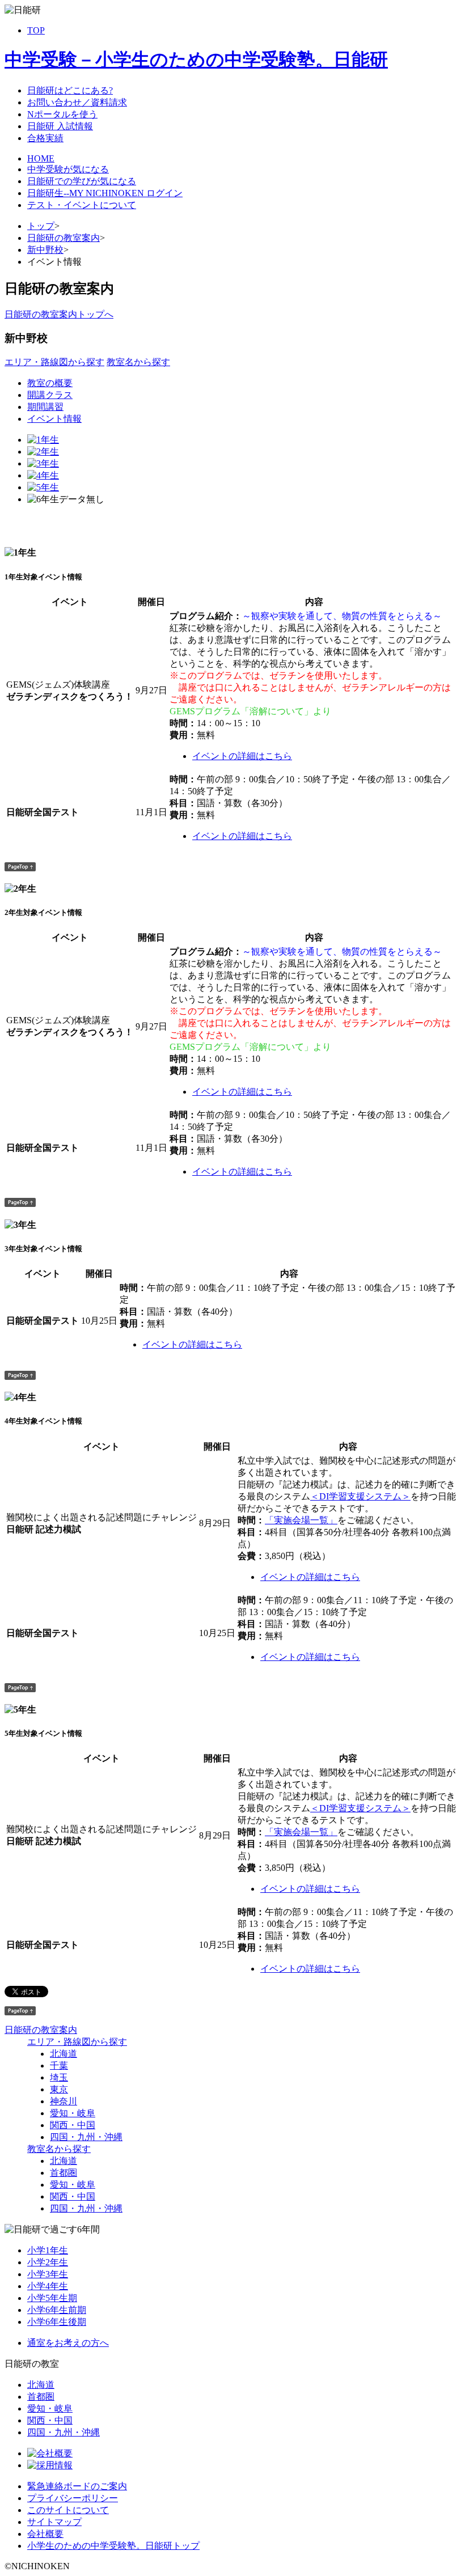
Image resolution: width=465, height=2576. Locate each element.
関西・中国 (73, 2125)
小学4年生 (48, 2286)
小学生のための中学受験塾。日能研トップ (113, 2546)
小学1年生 (48, 2250)
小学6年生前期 (57, 2310)
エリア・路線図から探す (54, 362)
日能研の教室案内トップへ (59, 314)
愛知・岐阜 (73, 2113)
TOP (36, 30)
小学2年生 (48, 2262)
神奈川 (64, 2101)
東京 (59, 2089)
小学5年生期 (52, 2298)
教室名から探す (138, 362)
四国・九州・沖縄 (86, 2137)
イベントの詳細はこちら (242, 756)
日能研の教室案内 (64, 238)
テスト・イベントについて (82, 205)
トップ (41, 226)
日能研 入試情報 (60, 126)
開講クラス (50, 395)
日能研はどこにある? (70, 90)
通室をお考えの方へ (68, 2343)
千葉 (59, 2066)
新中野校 (45, 250)
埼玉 (59, 2077)
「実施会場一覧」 (301, 1520)
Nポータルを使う (62, 114)
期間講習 (45, 407)
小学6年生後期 (57, 2322)
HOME (41, 158)
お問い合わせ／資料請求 (77, 102)
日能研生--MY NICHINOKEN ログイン (105, 193)
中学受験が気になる (68, 169)
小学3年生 (48, 2274)
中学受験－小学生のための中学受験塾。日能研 (196, 60)
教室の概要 (50, 383)
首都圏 (64, 2173)
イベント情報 (54, 419)
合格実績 (45, 138)
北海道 (64, 2054)
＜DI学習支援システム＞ (360, 1496)
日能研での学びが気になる (82, 181)
